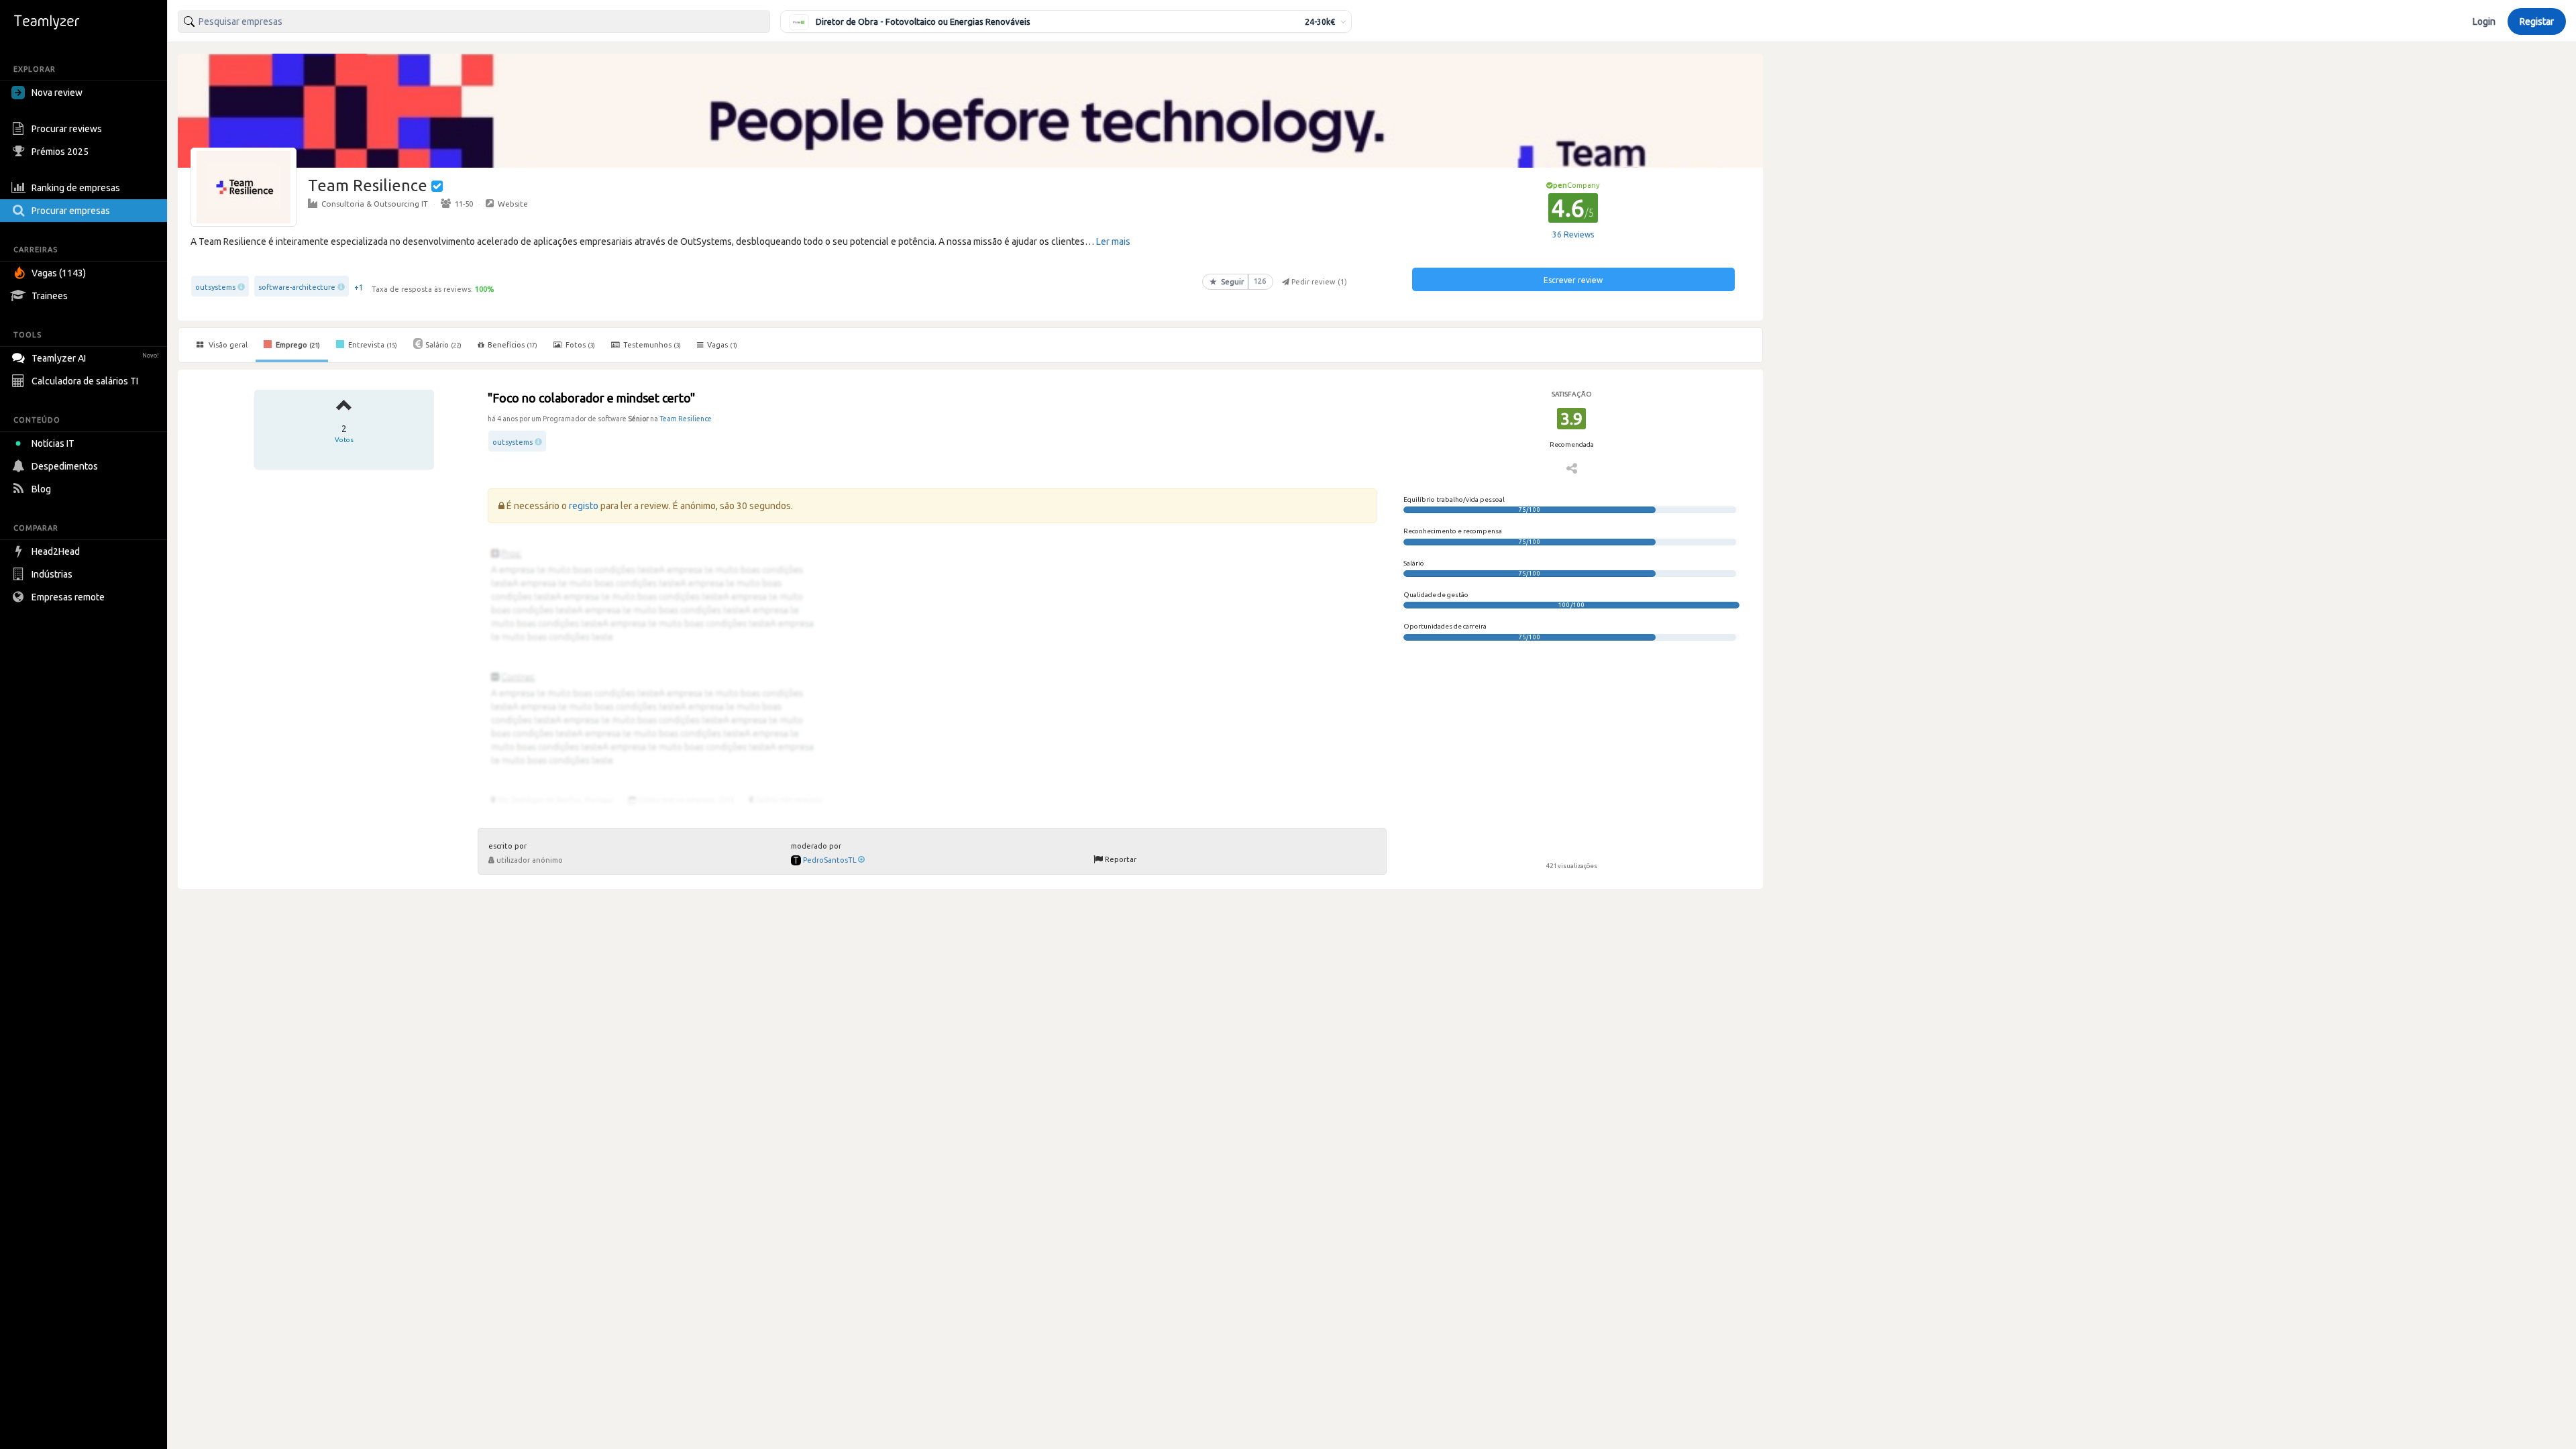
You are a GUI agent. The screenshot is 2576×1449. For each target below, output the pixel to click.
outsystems (215, 287)
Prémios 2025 (60, 152)
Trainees (50, 296)
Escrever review (1573, 280)
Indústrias (52, 574)
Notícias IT (53, 443)
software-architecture (297, 287)
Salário (443, 345)
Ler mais (1113, 241)
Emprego (297, 345)
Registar (2537, 21)
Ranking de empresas (76, 188)
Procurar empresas (71, 211)
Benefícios (513, 345)
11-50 (464, 204)
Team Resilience (686, 419)
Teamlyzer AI (95, 358)
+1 (359, 287)
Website (513, 204)
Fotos (579, 345)
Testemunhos (651, 345)
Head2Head (56, 551)
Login (2484, 21)
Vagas (722, 345)
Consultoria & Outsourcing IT (375, 204)
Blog (41, 489)
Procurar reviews (67, 129)
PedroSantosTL (830, 860)
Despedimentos (65, 466)
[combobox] (474, 21)
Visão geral (227, 345)
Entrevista (372, 345)
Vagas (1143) (59, 273)
